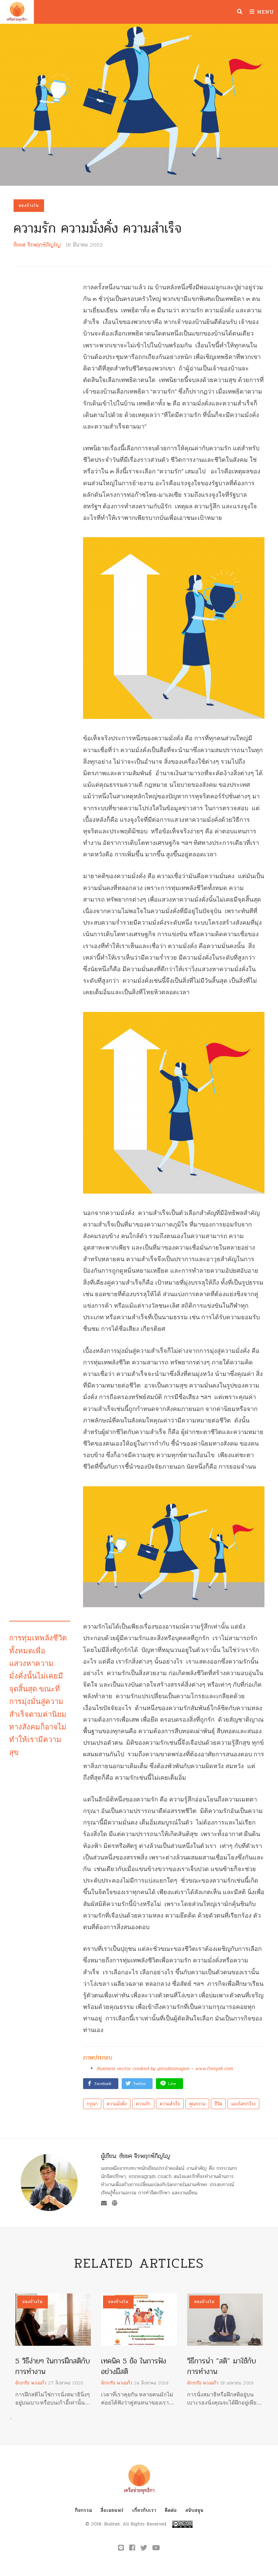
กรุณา (92, 2104)
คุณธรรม (197, 2104)
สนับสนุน (194, 2510)
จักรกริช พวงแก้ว (31, 2383)
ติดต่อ (171, 2510)
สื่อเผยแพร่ (112, 2510)
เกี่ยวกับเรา (144, 2510)
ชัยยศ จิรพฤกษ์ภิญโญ (37, 245)
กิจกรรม (84, 2510)
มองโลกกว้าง (243, 2104)
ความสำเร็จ (170, 2104)
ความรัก (143, 2104)
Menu (264, 12)
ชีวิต (218, 2104)
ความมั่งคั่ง (117, 2104)
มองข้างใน (29, 205)
